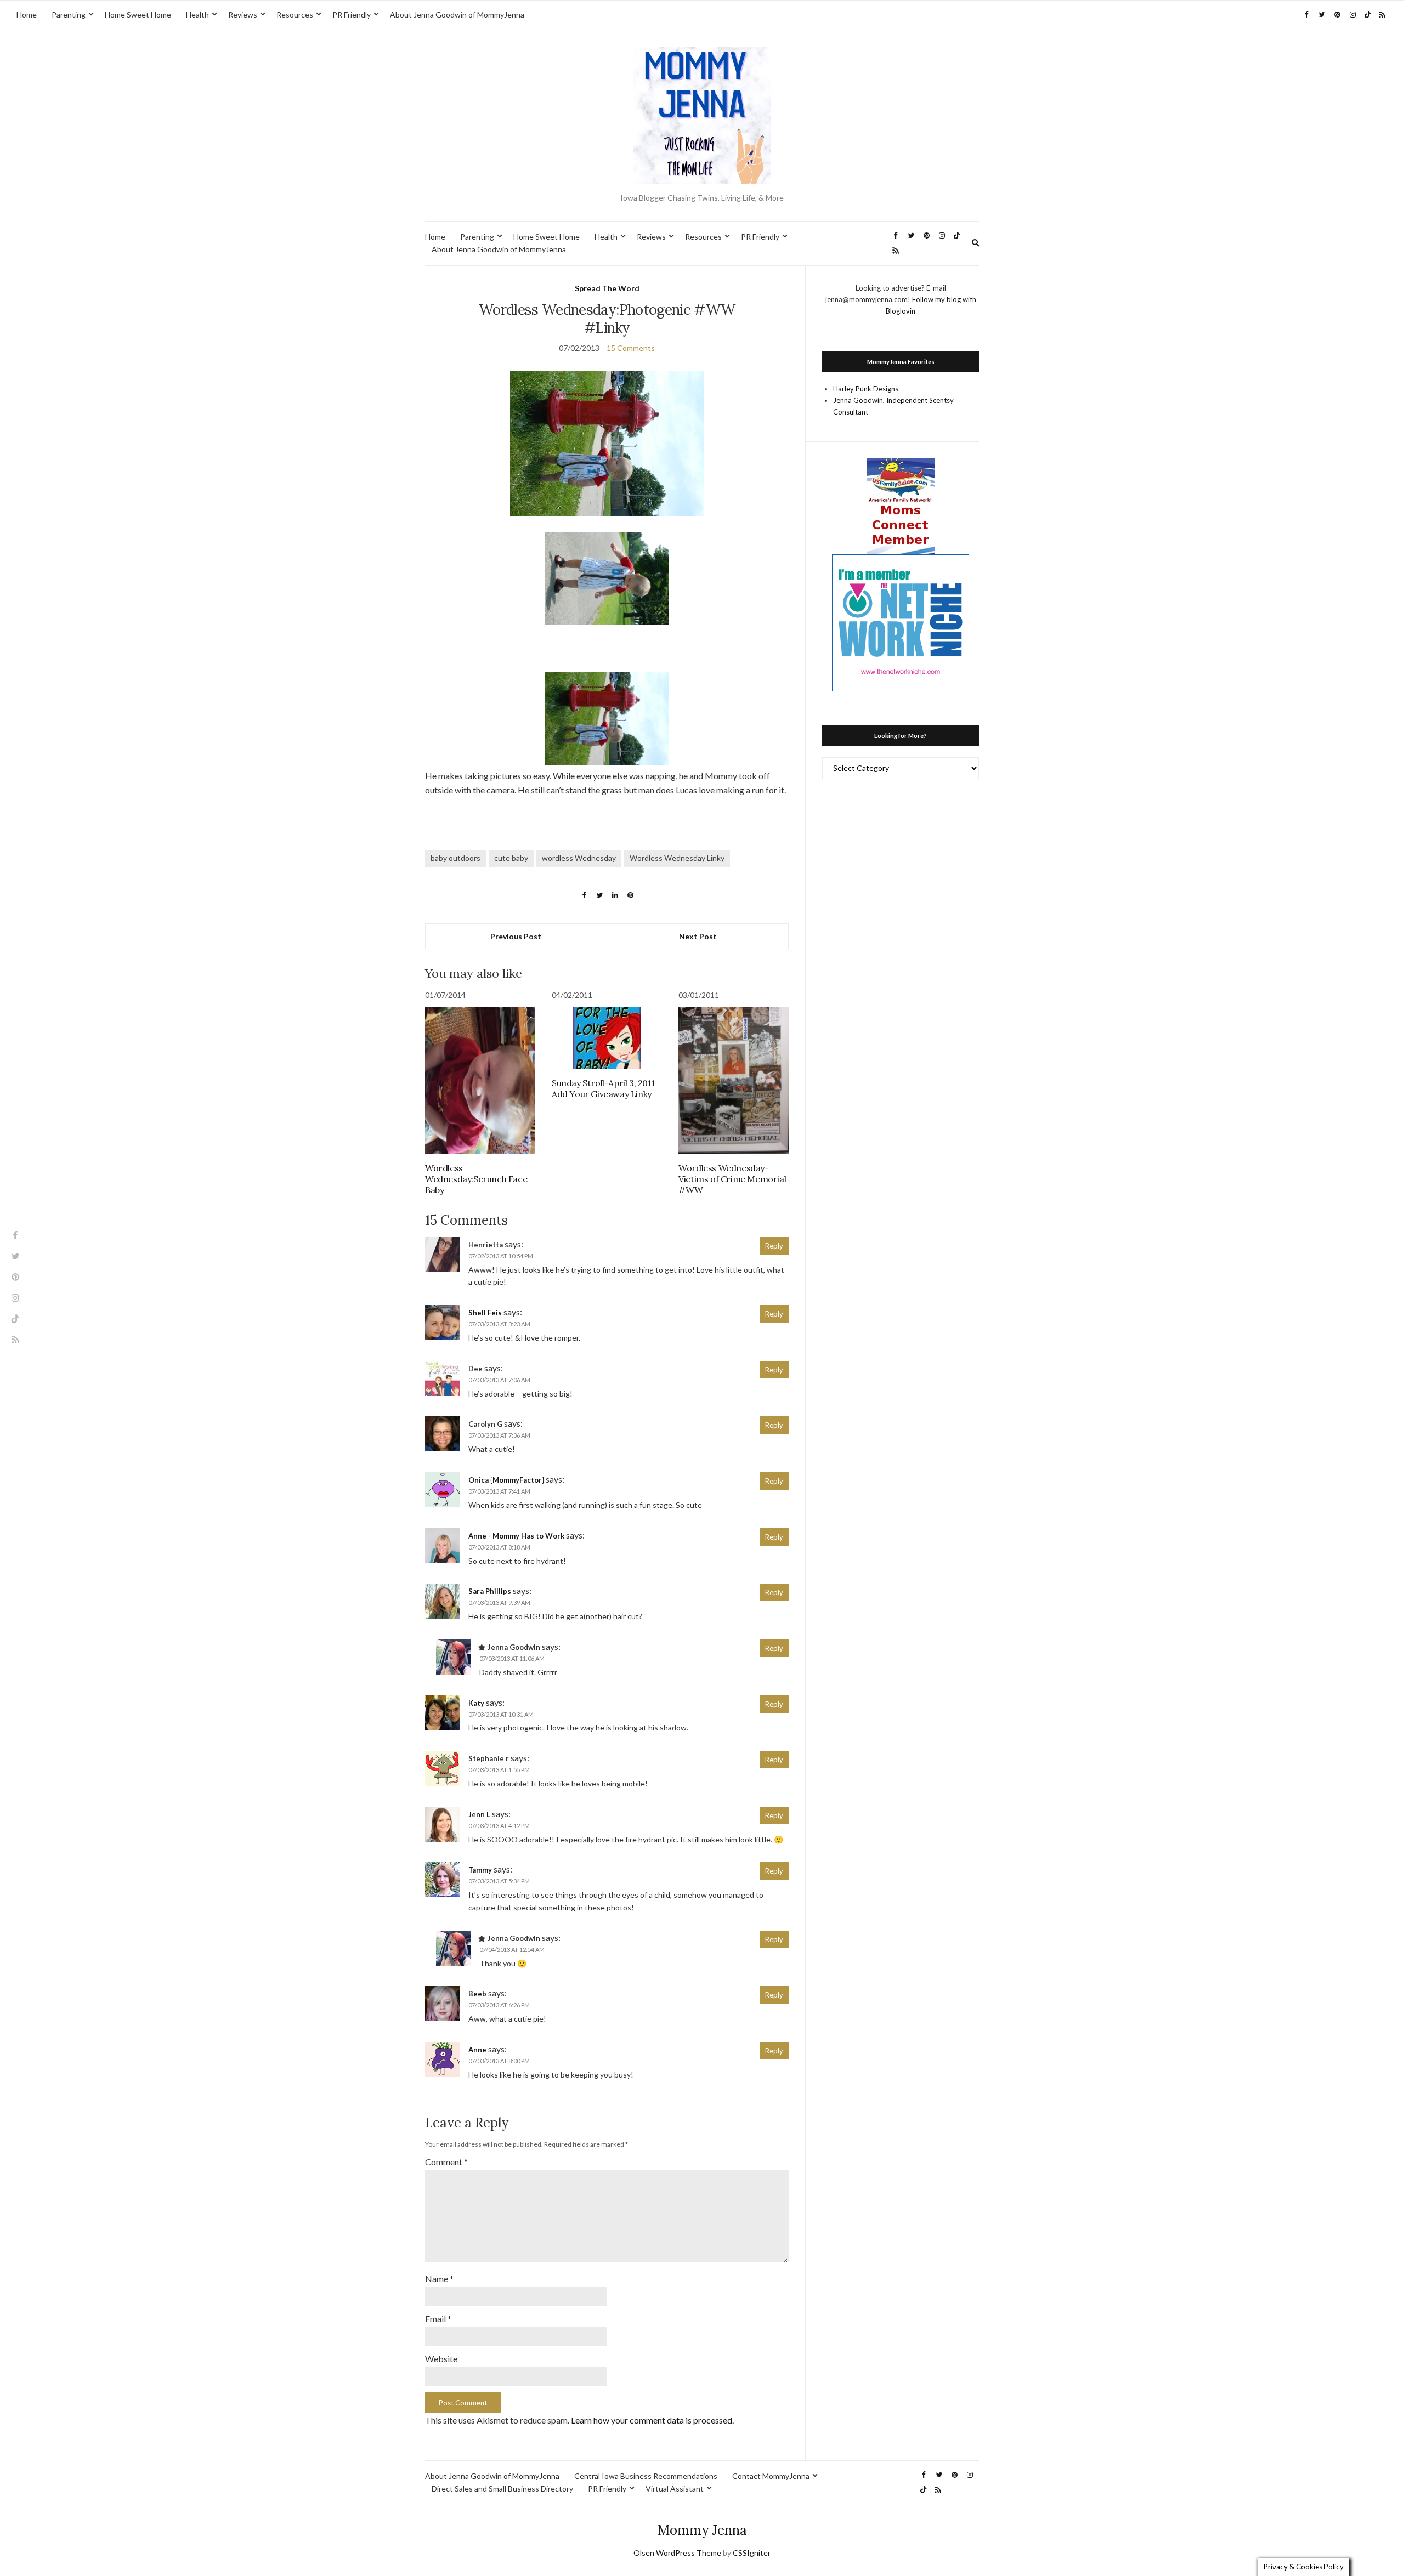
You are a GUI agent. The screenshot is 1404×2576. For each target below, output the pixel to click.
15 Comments (631, 348)
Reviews (243, 15)
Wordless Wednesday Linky (677, 858)
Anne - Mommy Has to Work (516, 1536)
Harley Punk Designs (866, 389)
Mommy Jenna (702, 2530)
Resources (295, 15)
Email (438, 2319)
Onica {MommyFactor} (506, 1480)
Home (27, 15)
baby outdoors (455, 858)
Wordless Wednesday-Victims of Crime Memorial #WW (732, 1179)
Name (439, 2279)
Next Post (698, 936)
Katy (476, 1703)
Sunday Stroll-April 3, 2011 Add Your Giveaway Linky (603, 1088)
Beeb (477, 1994)
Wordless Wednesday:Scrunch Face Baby (476, 1179)
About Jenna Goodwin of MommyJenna (457, 15)
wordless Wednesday (579, 858)
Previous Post (516, 936)
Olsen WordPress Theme (677, 2553)
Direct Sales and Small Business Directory (502, 2489)
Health (197, 15)
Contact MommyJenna (771, 2476)
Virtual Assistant (675, 2489)
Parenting (69, 15)
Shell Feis (485, 1313)
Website (441, 2359)
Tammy (480, 1870)
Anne (477, 2050)
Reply (774, 1246)
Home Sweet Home (138, 15)
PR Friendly (352, 15)
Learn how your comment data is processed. (652, 2420)
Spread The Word (607, 288)
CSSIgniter (752, 2553)
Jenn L (479, 1814)
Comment (446, 2162)
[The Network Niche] (901, 622)
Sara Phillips (490, 1591)
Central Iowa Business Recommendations (646, 2476)
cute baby (511, 858)
